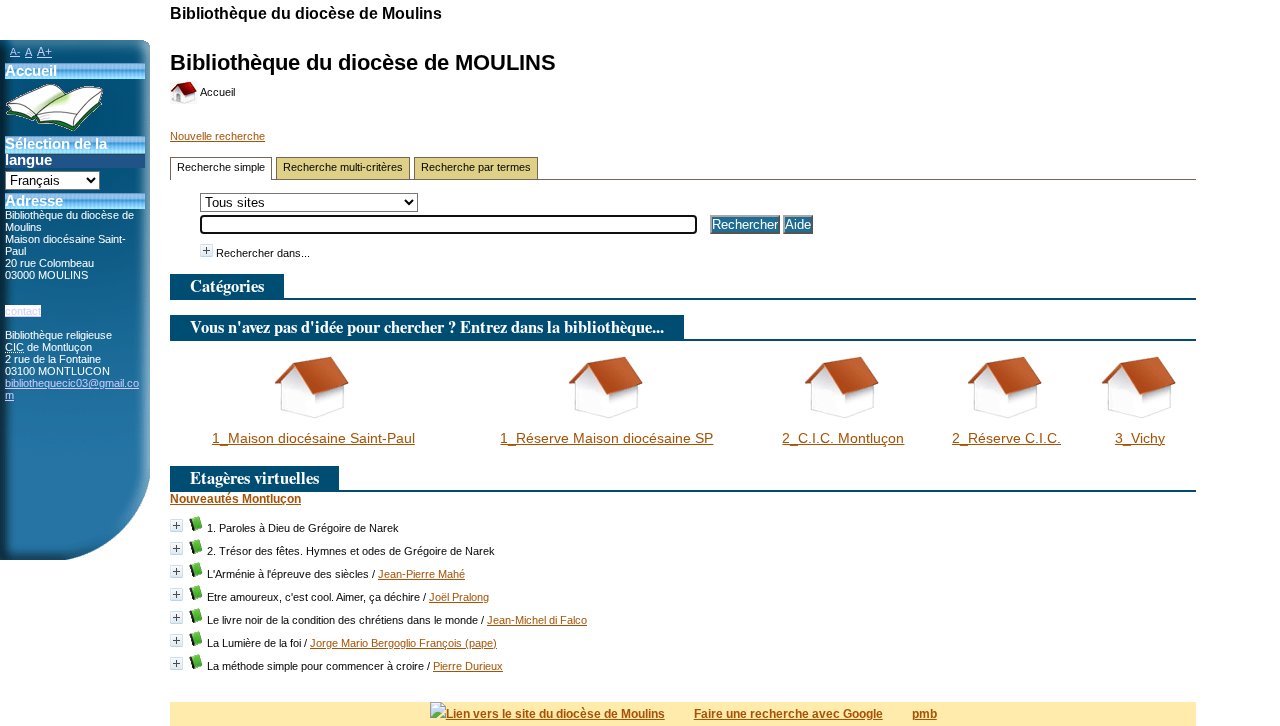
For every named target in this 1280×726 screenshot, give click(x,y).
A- (15, 51)
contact (23, 311)
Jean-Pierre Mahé (421, 574)
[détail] (206, 250)
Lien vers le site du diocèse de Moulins (555, 714)
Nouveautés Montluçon (235, 499)
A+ (44, 52)
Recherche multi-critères (343, 167)
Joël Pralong (459, 597)
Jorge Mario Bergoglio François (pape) (403, 643)
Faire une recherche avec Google (788, 714)
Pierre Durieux (468, 666)
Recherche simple (221, 167)
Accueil (216, 92)
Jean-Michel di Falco (537, 620)
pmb (924, 714)
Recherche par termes (476, 167)
